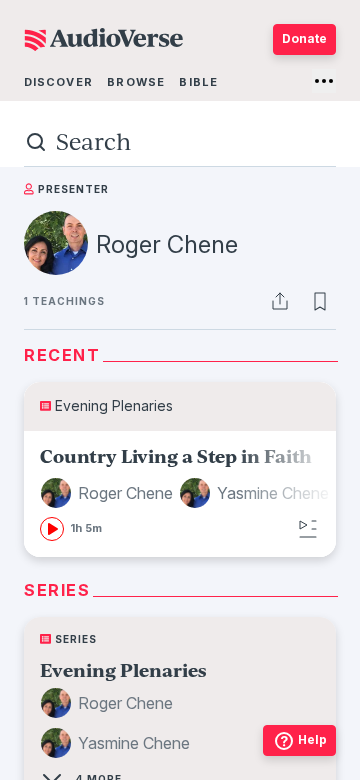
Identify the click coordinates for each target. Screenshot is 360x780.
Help (312, 739)
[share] (280, 301)
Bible (198, 82)
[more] (324, 81)
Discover (58, 82)
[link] (187, 494)
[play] (52, 529)
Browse (136, 82)
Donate (304, 38)
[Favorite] (320, 301)
